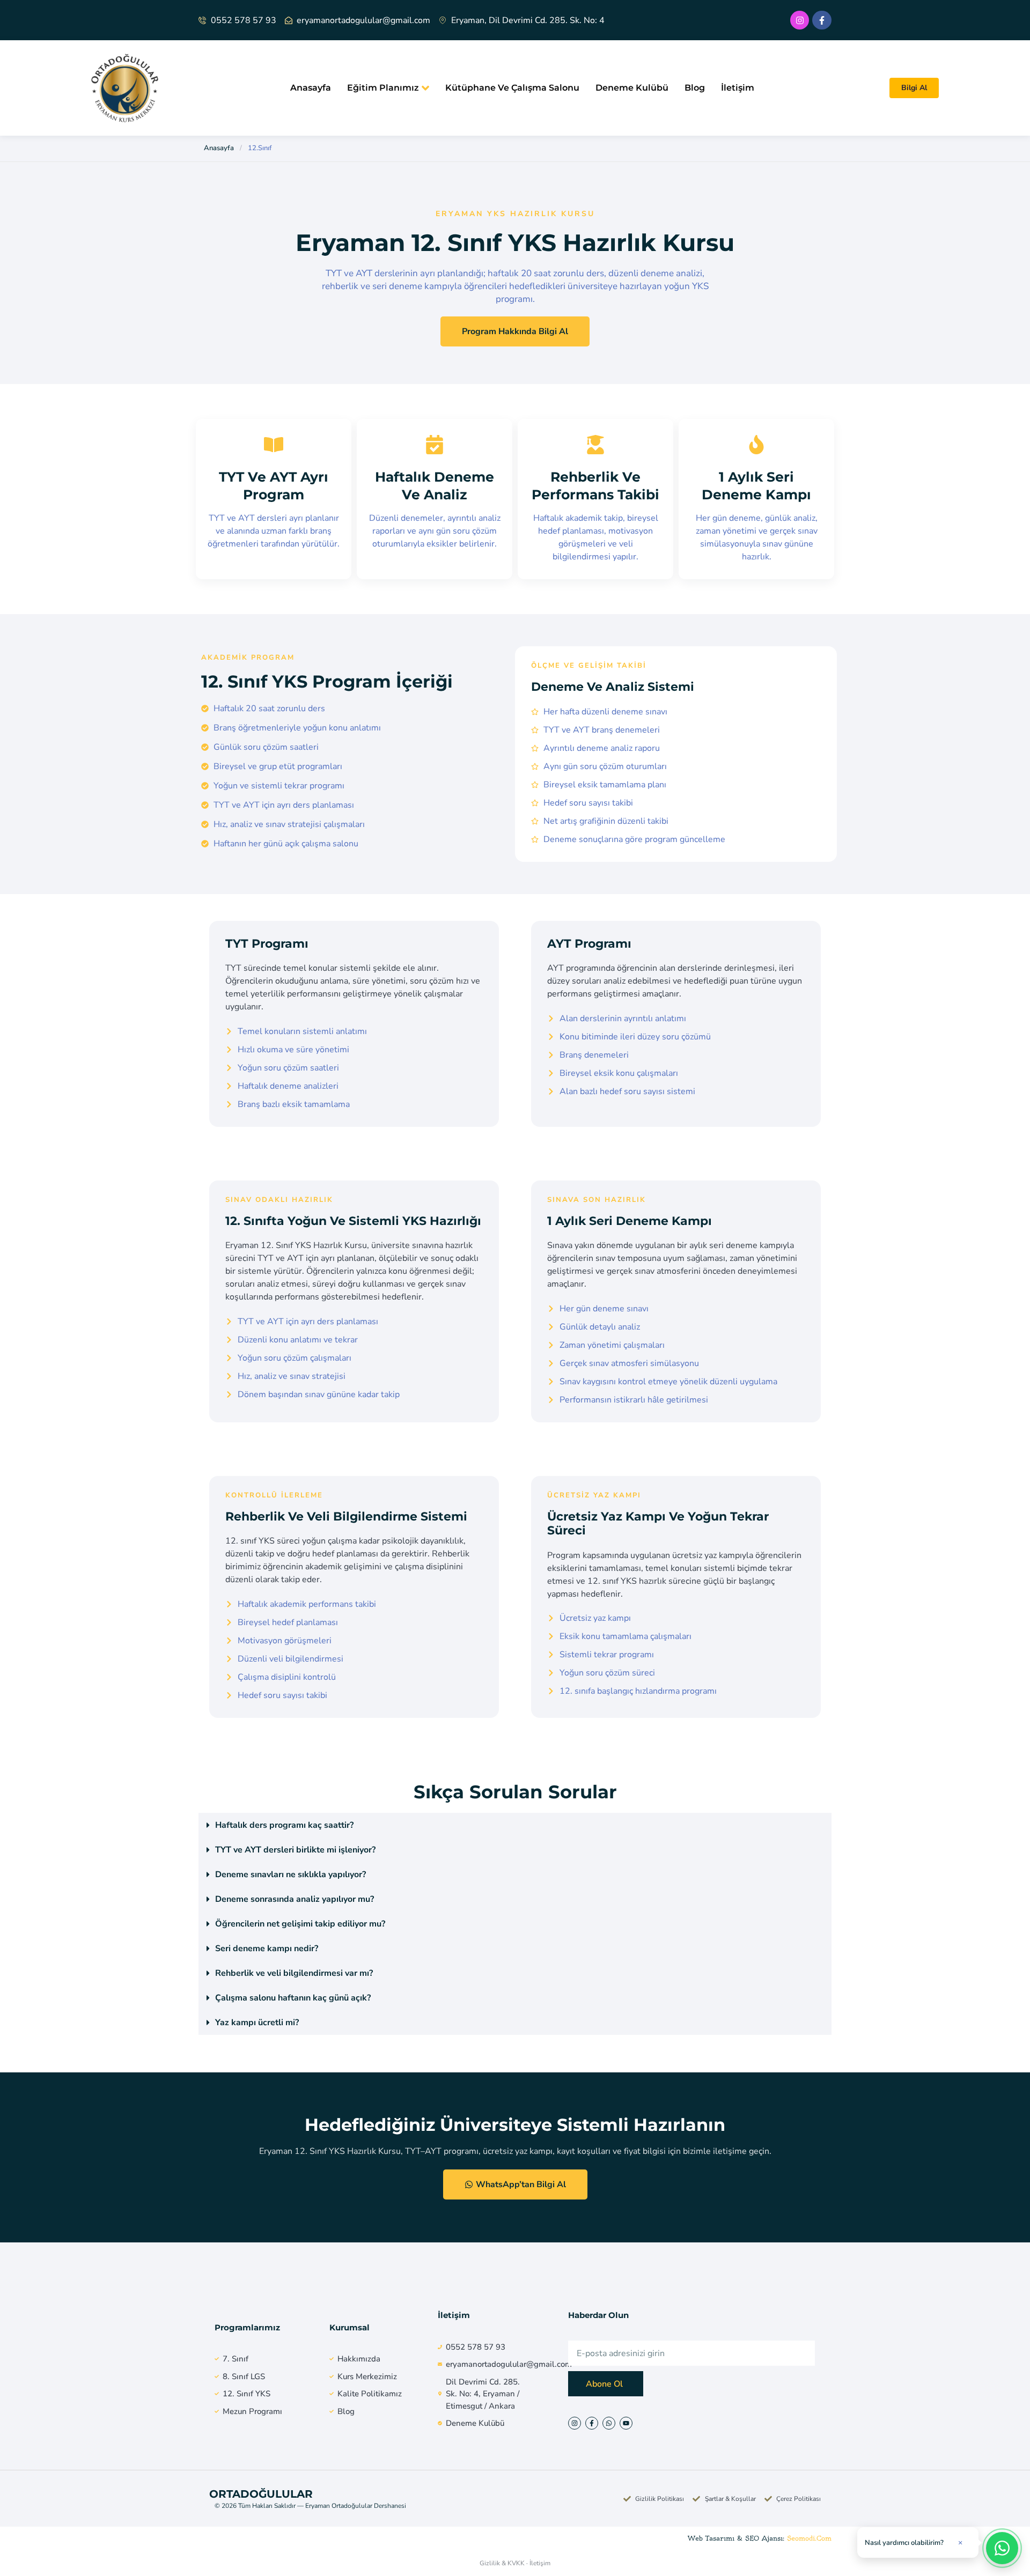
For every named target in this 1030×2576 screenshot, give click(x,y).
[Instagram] (800, 20)
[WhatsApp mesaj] (1002, 2548)
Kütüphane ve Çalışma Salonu (512, 88)
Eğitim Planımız (383, 88)
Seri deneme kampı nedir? (267, 1948)
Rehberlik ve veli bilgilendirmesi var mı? (294, 1973)
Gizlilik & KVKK (502, 2563)
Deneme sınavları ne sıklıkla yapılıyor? (290, 1874)
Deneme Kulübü (632, 88)
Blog (695, 88)
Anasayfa (311, 88)
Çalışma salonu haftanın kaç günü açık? (293, 1998)
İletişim (738, 88)
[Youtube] (626, 2423)
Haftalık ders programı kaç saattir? (284, 1825)
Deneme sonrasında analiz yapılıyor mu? (295, 1899)
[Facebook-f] (822, 20)
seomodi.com (809, 2538)
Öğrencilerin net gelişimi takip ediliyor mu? (300, 1924)
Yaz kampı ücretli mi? (257, 2023)
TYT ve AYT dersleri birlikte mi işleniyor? (295, 1850)
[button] (515, 1825)
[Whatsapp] (609, 2423)
